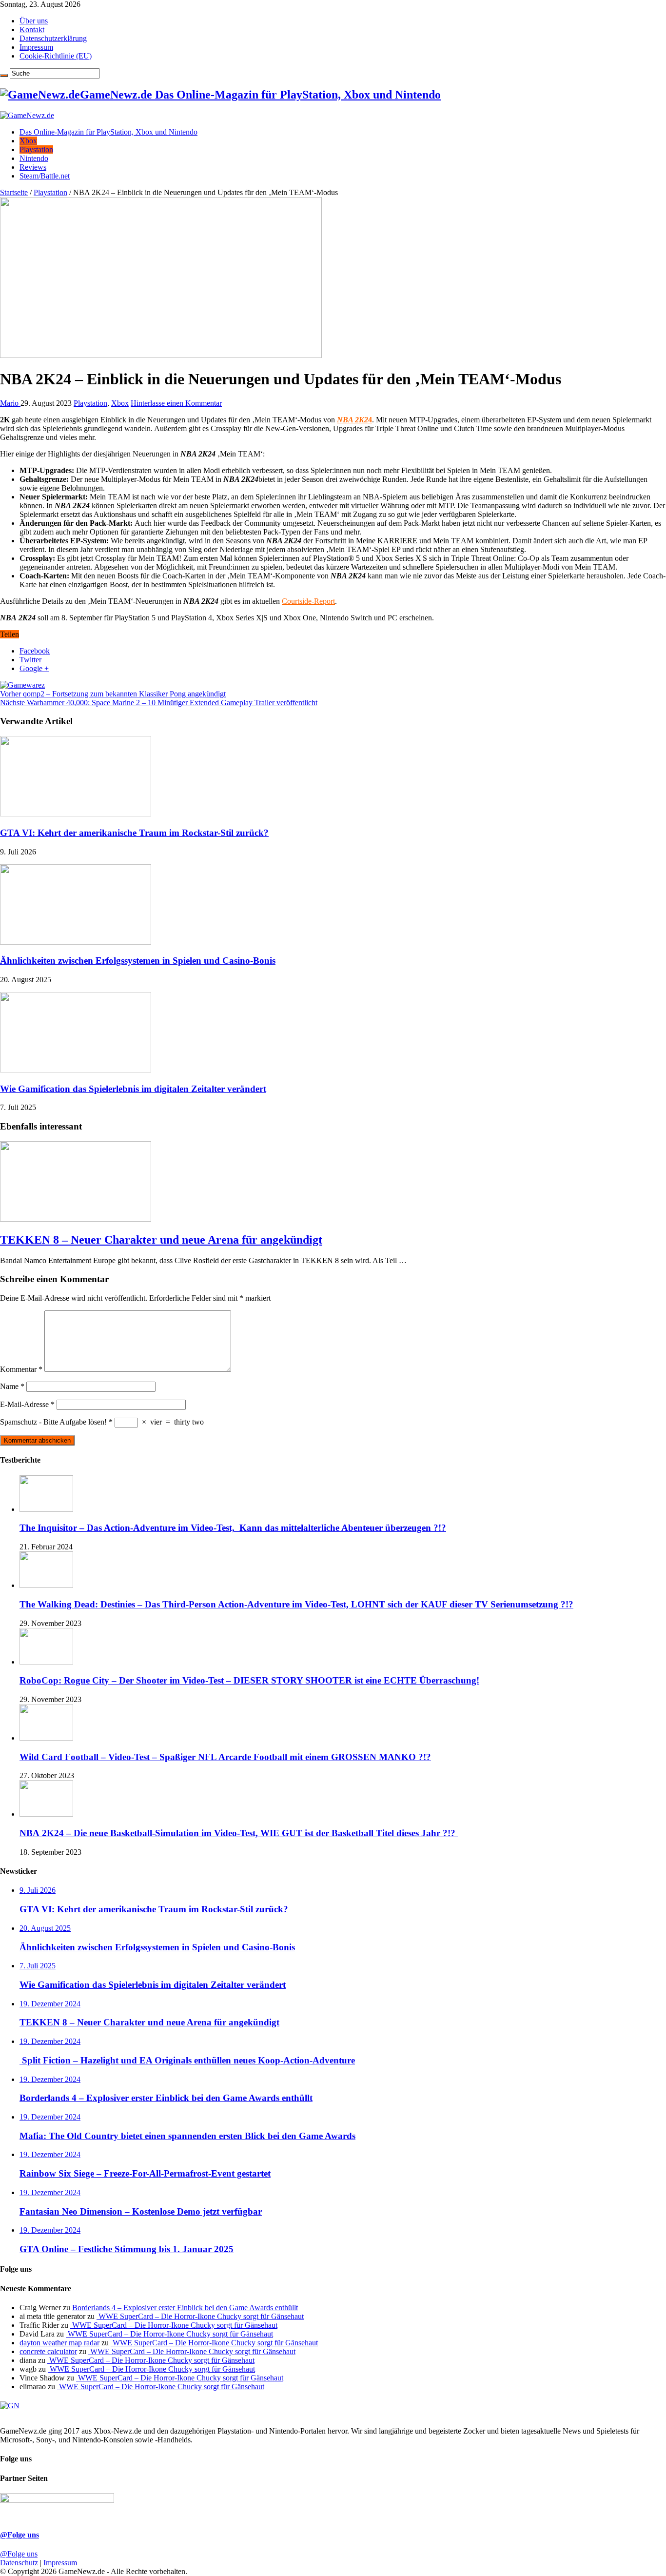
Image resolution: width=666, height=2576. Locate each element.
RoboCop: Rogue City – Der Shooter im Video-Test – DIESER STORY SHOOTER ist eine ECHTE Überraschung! (249, 1680)
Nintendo (34, 158)
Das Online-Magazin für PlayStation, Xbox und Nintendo (108, 132)
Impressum (36, 47)
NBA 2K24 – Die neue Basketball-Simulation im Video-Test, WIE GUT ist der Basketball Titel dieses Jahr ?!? (239, 1833)
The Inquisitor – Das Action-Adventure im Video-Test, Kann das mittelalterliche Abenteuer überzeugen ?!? (233, 1528)
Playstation (36, 149)
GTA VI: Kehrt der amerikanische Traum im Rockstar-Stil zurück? (134, 833)
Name (12, 1386)
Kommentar (21, 1369)
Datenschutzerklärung (53, 38)
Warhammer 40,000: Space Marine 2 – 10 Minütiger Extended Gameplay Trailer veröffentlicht (159, 703)
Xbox (28, 141)
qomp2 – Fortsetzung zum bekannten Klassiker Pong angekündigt (113, 694)
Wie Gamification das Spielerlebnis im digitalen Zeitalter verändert (133, 1089)
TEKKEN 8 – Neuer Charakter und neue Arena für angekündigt (161, 1240)
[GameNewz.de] (27, 115)
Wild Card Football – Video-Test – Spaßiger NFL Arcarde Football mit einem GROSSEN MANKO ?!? (225, 1757)
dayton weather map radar (59, 2343)
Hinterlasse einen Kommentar (176, 403)
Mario (10, 403)
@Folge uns (20, 2535)
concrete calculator (48, 2351)
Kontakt (32, 30)
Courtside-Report (308, 601)
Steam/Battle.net (45, 176)
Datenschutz (19, 2563)
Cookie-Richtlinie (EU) (56, 56)
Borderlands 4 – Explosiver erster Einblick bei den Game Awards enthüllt (185, 2308)
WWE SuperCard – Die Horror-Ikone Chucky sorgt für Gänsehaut (200, 2316)
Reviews (33, 167)
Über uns (34, 21)
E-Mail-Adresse (27, 1404)
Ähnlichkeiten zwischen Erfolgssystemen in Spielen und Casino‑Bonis (138, 961)
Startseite (14, 192)
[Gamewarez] (22, 685)
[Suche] (4, 76)
